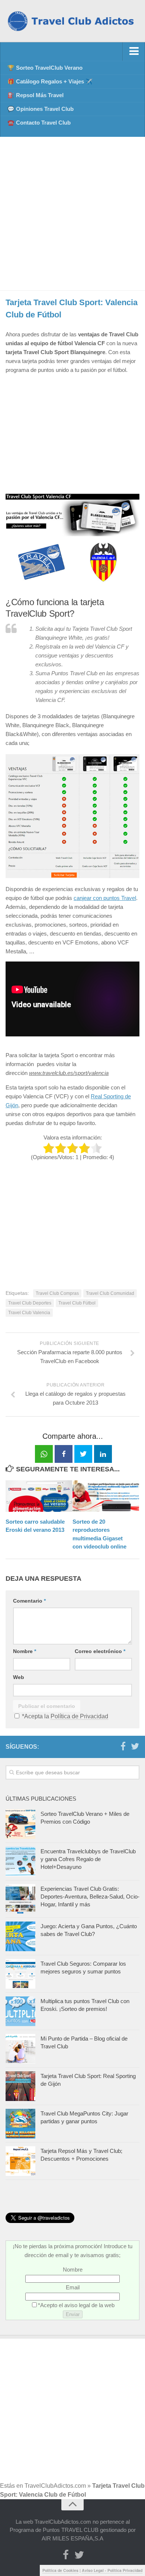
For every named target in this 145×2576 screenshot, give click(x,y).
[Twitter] (135, 1747)
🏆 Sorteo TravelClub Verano (45, 68)
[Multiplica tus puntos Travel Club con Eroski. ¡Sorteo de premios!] (20, 2011)
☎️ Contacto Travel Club (39, 123)
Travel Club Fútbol (77, 1303)
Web (19, 1677)
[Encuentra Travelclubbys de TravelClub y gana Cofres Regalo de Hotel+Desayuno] (20, 1861)
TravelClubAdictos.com (55, 2486)
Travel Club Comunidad (110, 1293)
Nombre (25, 1651)
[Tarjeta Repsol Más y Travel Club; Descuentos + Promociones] (20, 2161)
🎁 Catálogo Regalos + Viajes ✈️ (50, 81)
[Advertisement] (72, 214)
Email (73, 2287)
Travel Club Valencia (29, 1313)
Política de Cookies (60, 2570)
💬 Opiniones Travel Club (41, 109)
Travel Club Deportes (30, 1303)
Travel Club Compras (57, 1293)
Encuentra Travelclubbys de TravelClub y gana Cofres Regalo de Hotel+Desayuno (88, 1859)
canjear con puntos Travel (105, 898)
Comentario (29, 1601)
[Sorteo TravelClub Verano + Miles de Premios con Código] (20, 1824)
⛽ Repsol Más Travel (36, 95)
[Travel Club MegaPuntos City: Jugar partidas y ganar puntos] (20, 2124)
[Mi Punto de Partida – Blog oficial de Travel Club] (20, 2049)
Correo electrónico (100, 1651)
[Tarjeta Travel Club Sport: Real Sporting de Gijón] (20, 2086)
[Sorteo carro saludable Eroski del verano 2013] (39, 1496)
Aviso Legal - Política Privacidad (112, 2570)
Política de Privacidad (79, 1716)
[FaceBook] (123, 1747)
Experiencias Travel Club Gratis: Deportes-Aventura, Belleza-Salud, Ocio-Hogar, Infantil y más (90, 1896)
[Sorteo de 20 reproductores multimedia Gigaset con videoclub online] (106, 1496)
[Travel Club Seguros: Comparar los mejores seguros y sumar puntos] (20, 1974)
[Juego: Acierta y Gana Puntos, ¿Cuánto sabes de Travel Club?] (20, 1936)
